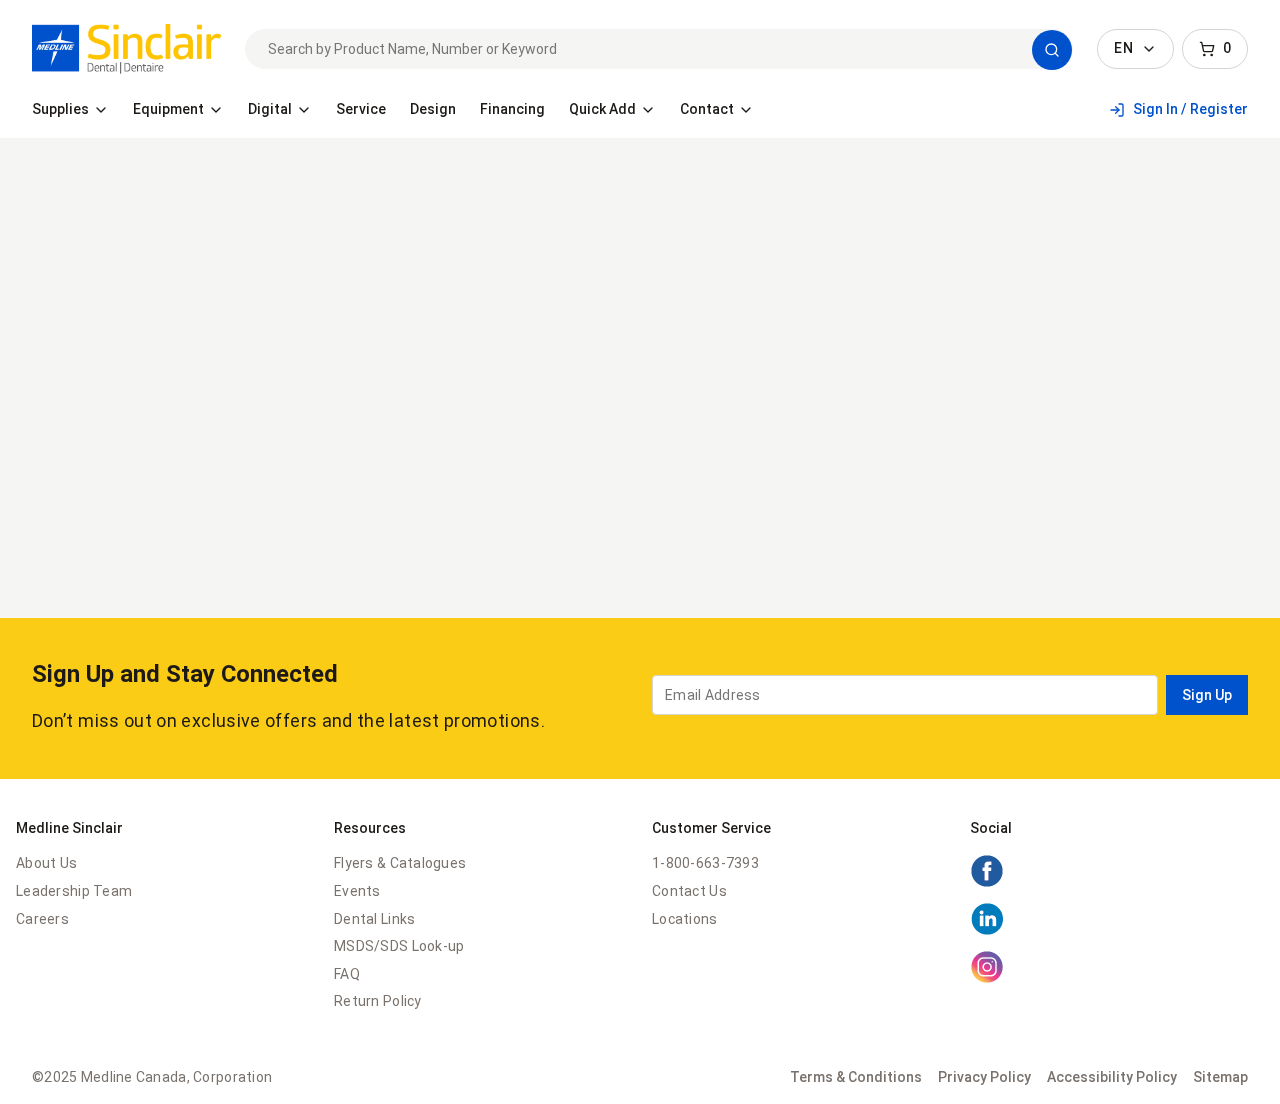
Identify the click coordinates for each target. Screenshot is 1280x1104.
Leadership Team (74, 891)
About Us (46, 863)
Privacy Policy (984, 1077)
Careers (42, 919)
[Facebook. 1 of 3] (987, 883)
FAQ (347, 974)
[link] (126, 49)
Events (357, 891)
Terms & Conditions (856, 1077)
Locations (685, 919)
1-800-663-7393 (705, 863)
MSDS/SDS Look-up (399, 946)
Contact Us (689, 891)
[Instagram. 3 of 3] (987, 979)
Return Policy (378, 1001)
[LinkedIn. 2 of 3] (987, 931)
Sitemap (1220, 1077)
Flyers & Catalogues (400, 863)
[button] (1052, 50)
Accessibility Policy (1112, 1077)
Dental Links (374, 919)
